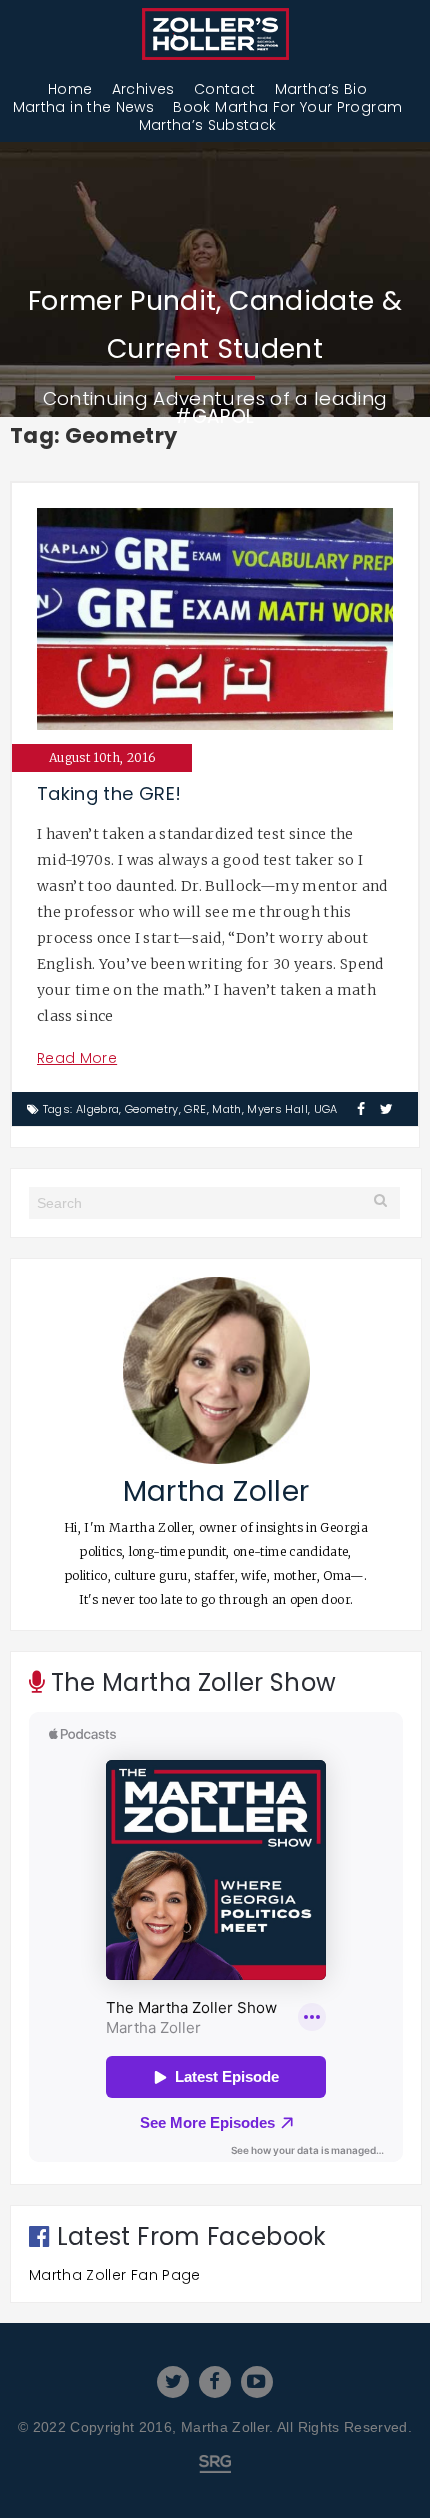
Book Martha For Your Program (287, 107)
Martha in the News (83, 107)
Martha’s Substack (208, 125)
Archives (143, 89)
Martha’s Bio (321, 89)
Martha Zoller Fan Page (115, 2275)
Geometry (152, 1109)
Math (226, 1109)
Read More (77, 1058)
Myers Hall (277, 1109)
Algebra (97, 1109)
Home (70, 89)
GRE (195, 1109)
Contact (224, 89)
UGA (326, 1109)
